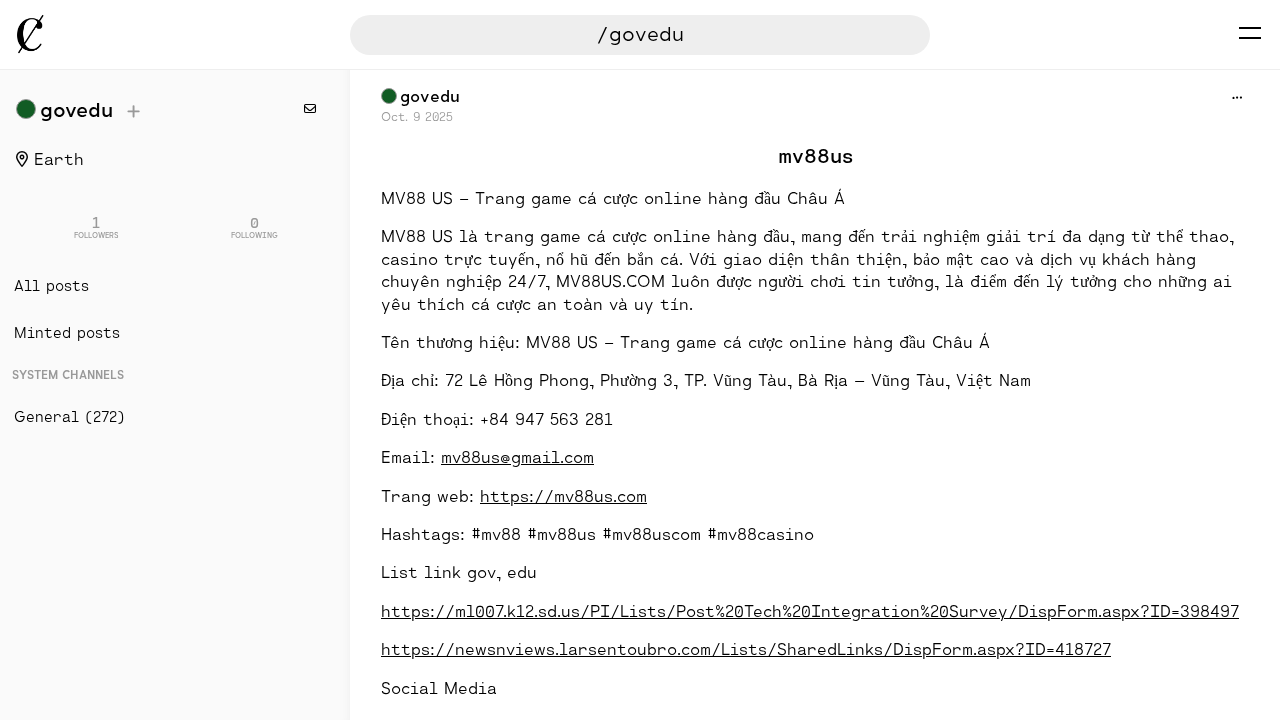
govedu (76, 109)
